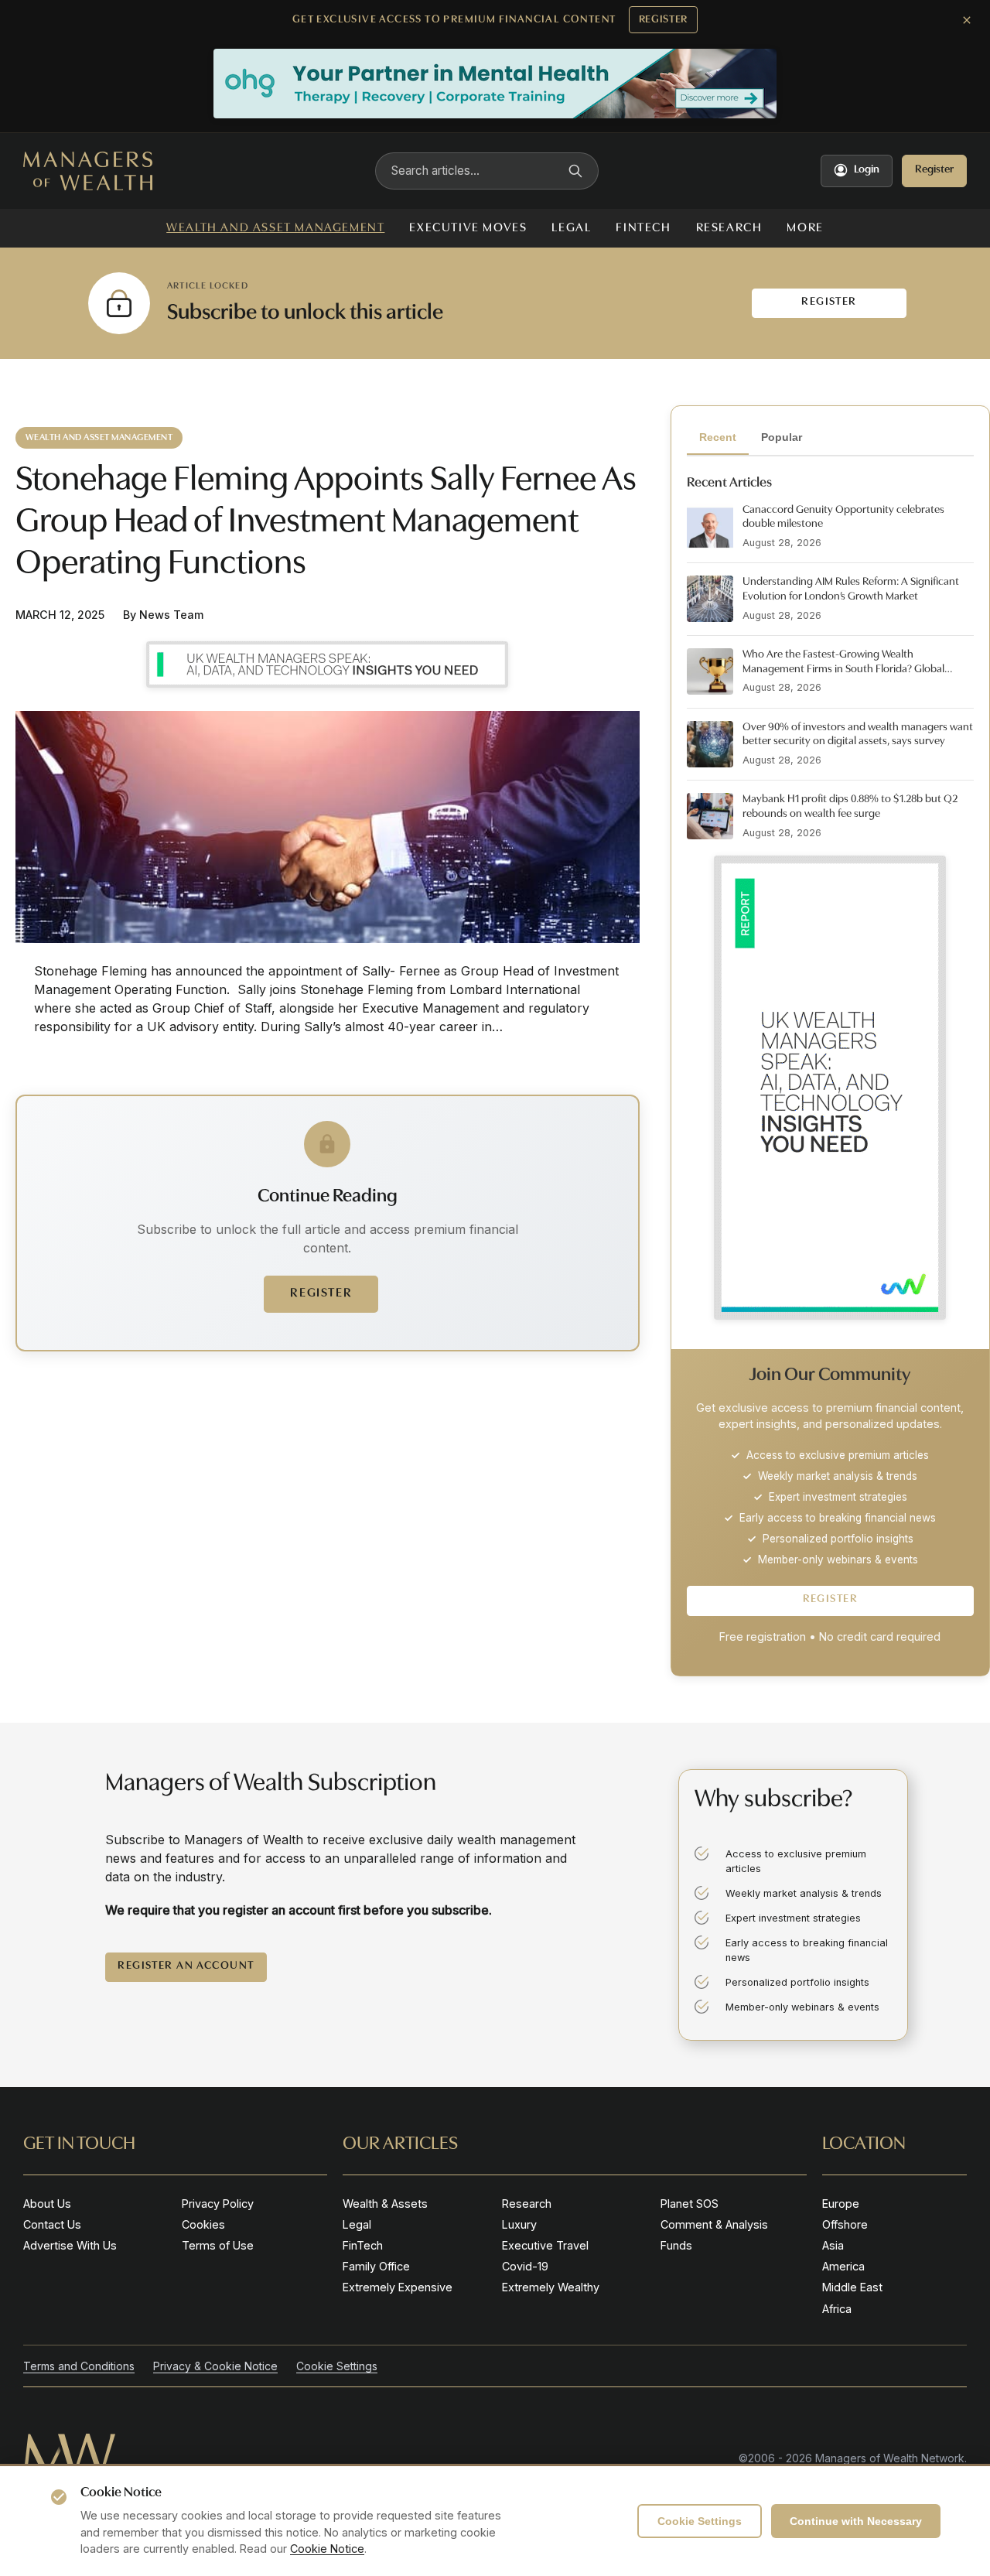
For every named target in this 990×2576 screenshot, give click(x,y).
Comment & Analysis (714, 2224)
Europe (841, 2204)
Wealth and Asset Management (275, 228)
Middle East (852, 2287)
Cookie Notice (327, 2549)
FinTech (643, 228)
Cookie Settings (700, 2521)
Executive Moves (468, 228)
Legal (571, 228)
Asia (833, 2245)
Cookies (203, 2224)
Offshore (845, 2224)
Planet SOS (690, 2204)
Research (729, 228)
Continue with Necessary (856, 2521)
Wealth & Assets (385, 2204)
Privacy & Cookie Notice (215, 2366)
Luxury (519, 2224)
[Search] (575, 171)
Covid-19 (525, 2266)
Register (664, 20)
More (805, 228)
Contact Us (52, 2224)
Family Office (376, 2266)
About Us (47, 2204)
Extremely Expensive (398, 2287)
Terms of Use (218, 2245)
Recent (718, 437)
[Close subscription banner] (967, 20)
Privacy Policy (218, 2204)
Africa (837, 2309)
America (843, 2266)
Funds (676, 2245)
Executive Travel (545, 2245)
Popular (782, 437)
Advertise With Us (70, 2245)
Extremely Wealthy (551, 2287)
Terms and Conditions (79, 2366)
